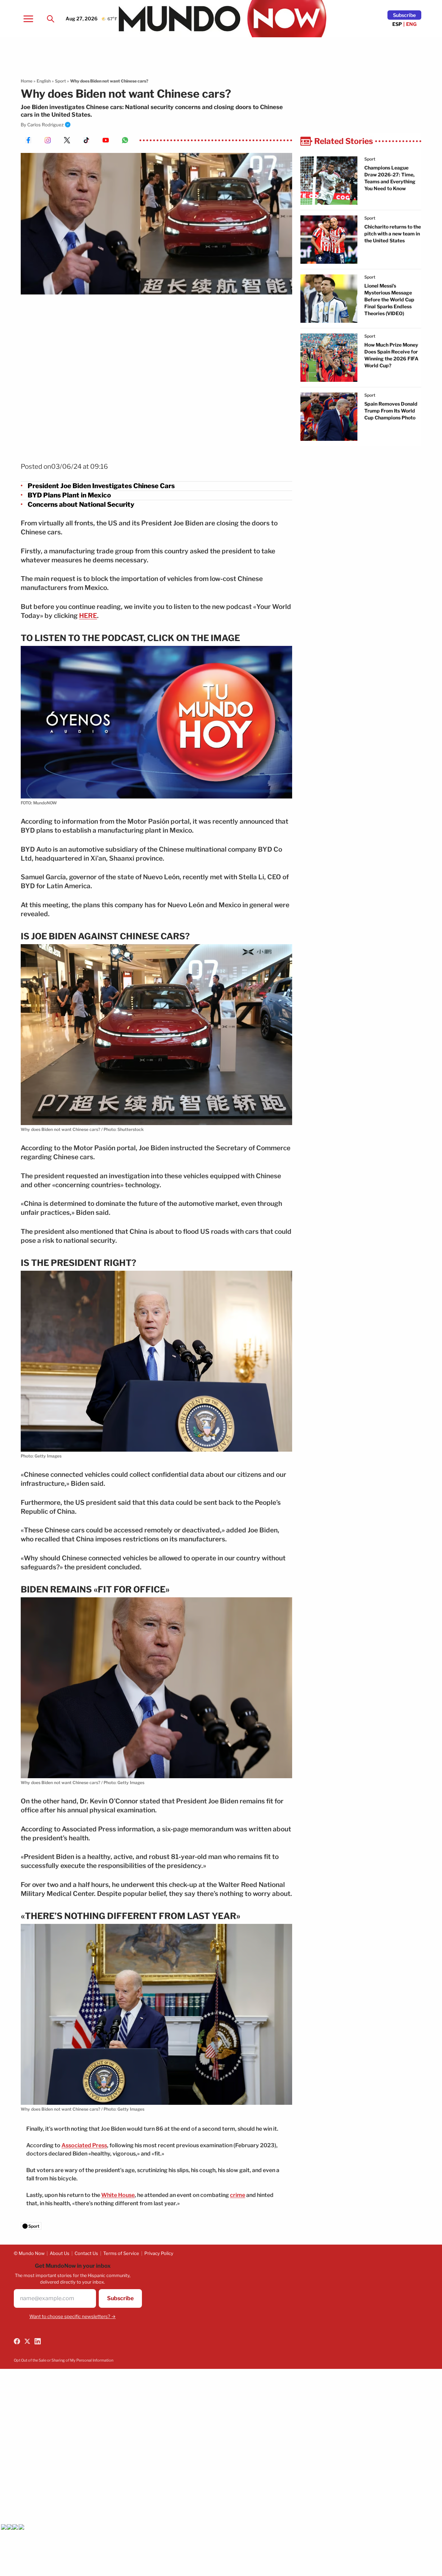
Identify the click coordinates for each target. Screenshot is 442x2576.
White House (118, 2195)
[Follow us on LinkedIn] (38, 2341)
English (44, 81)
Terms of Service (121, 2253)
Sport (60, 81)
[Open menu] (28, 19)
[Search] (50, 19)
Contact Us (86, 2253)
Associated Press (84, 2145)
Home (27, 81)
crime (238, 2195)
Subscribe (404, 15)
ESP (397, 24)
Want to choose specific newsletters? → (73, 2316)
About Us (60, 2253)
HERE (88, 616)
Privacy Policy (159, 2253)
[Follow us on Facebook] (17, 2341)
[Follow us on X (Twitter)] (27, 2341)
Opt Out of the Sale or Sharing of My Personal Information (64, 2360)
